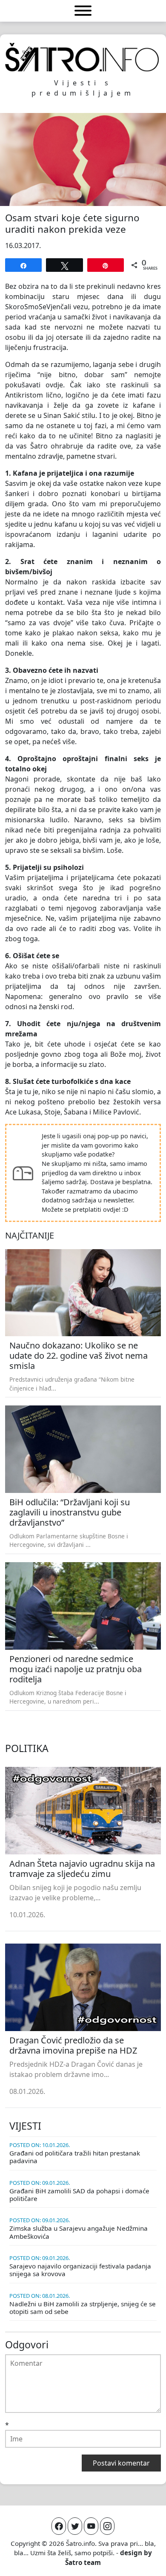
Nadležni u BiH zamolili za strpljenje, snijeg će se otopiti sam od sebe (83, 2308)
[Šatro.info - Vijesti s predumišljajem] (83, 57)
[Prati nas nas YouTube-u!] (91, 2526)
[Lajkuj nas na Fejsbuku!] (59, 2526)
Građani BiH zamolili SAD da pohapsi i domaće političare (79, 2195)
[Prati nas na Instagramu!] (107, 2526)
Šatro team (83, 2562)
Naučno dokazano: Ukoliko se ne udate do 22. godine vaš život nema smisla (79, 1356)
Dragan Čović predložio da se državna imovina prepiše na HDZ (73, 2045)
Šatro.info (80, 2543)
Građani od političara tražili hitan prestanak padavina (75, 2157)
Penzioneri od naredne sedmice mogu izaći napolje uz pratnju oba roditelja (76, 1669)
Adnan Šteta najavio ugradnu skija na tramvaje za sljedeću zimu (82, 1869)
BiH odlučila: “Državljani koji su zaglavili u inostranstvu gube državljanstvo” (70, 1512)
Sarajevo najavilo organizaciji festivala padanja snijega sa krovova (80, 2270)
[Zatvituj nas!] (75, 2526)
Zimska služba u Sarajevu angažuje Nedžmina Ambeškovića (79, 2232)
